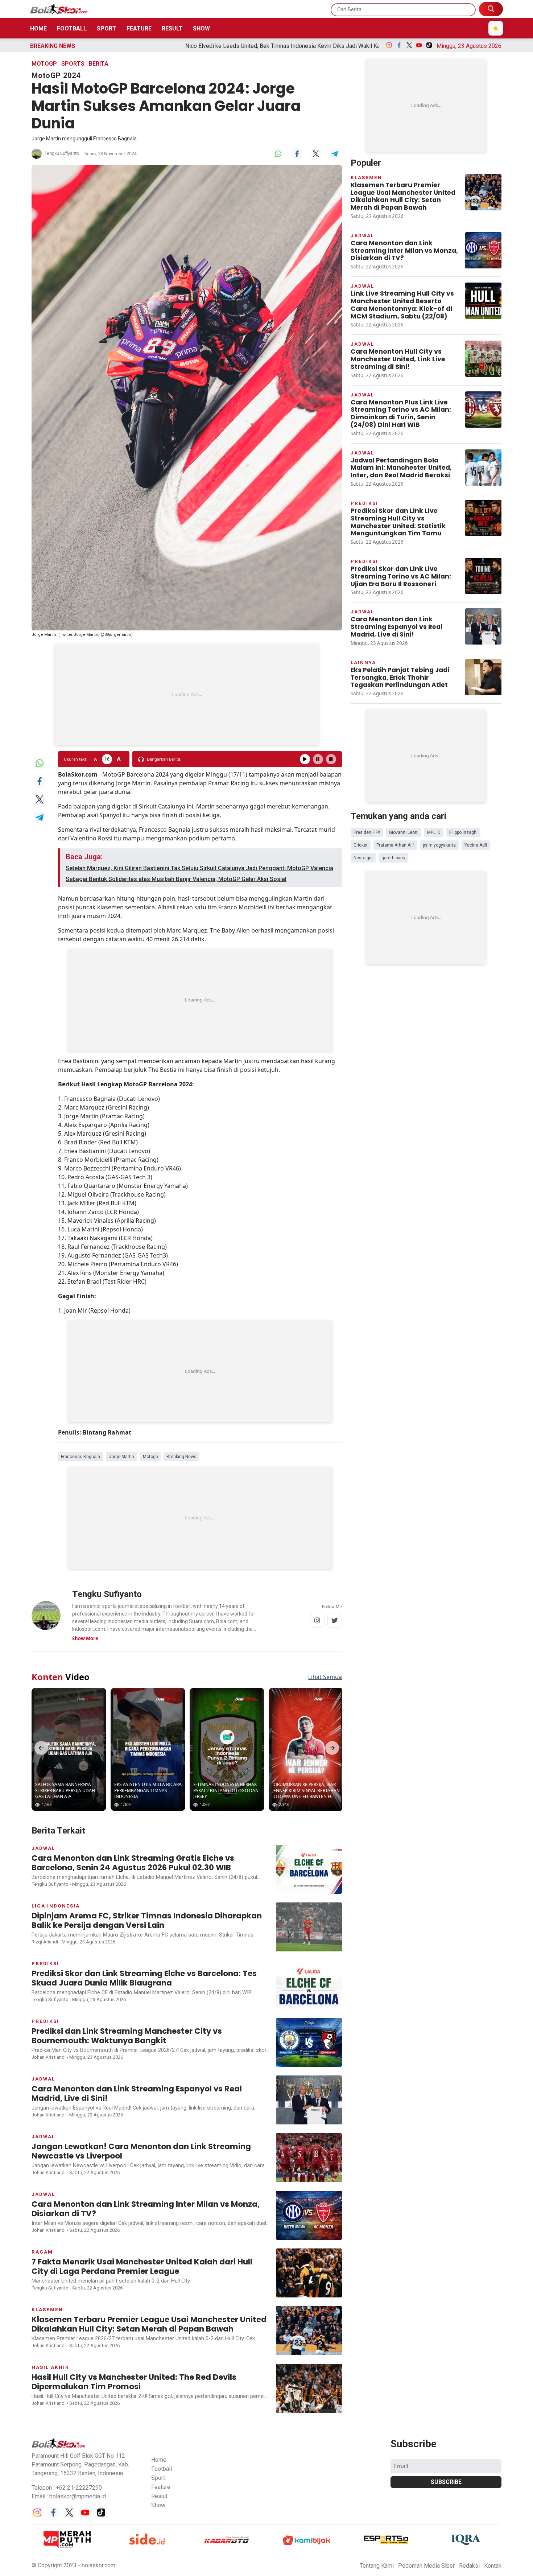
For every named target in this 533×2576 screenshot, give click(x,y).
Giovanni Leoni (404, 832)
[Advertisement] (187, 695)
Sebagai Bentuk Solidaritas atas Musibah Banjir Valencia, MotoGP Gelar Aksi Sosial (176, 879)
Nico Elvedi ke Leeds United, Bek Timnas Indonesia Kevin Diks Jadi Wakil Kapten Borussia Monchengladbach (146, 46)
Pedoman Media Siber (426, 2566)
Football (72, 28)
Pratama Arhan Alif (395, 845)
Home (38, 28)
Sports (73, 64)
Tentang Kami (377, 2566)
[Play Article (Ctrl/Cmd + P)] (305, 759)
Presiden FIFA (367, 832)
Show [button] (158, 2505)
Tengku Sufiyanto (62, 153)
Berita (99, 64)
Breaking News (181, 1457)
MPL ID (434, 832)
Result (172, 28)
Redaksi (469, 2566)
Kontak (493, 2566)
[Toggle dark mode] (496, 28)
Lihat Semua (325, 1677)
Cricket (361, 845)
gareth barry (393, 858)
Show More (85, 1638)
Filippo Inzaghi (463, 832)
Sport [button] (158, 2478)
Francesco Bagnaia (80, 1457)
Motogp (150, 1457)
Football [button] (162, 2469)
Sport (107, 28)
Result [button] (159, 2496)
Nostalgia (363, 858)
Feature (139, 28)
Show (201, 28)
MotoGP (44, 64)
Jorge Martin (121, 1457)
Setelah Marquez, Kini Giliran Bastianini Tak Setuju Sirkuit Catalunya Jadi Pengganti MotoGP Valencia (199, 868)
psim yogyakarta (439, 845)
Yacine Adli (476, 845)
